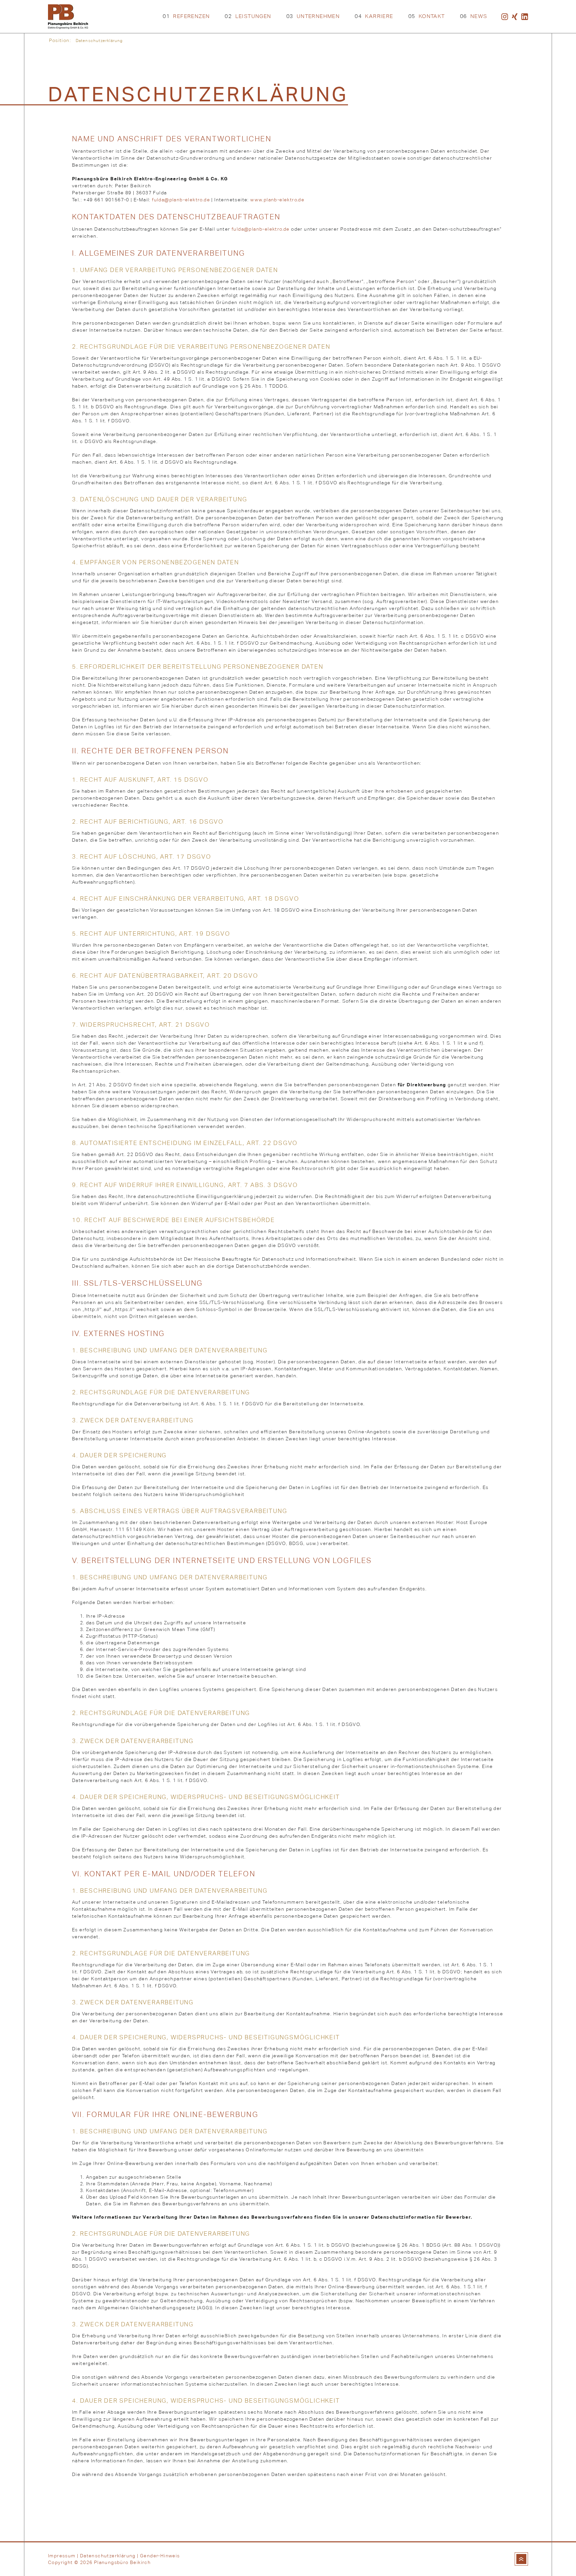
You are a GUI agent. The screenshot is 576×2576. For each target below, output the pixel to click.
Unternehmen (313, 16)
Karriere (374, 16)
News (474, 16)
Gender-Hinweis (160, 2556)
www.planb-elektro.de (277, 200)
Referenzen (186, 16)
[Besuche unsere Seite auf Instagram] (505, 17)
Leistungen (248, 16)
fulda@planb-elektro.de (181, 200)
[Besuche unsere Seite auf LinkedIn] (525, 17)
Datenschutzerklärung (108, 2556)
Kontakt (427, 16)
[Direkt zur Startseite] (68, 17)
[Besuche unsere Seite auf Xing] (515, 17)
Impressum (62, 2556)
